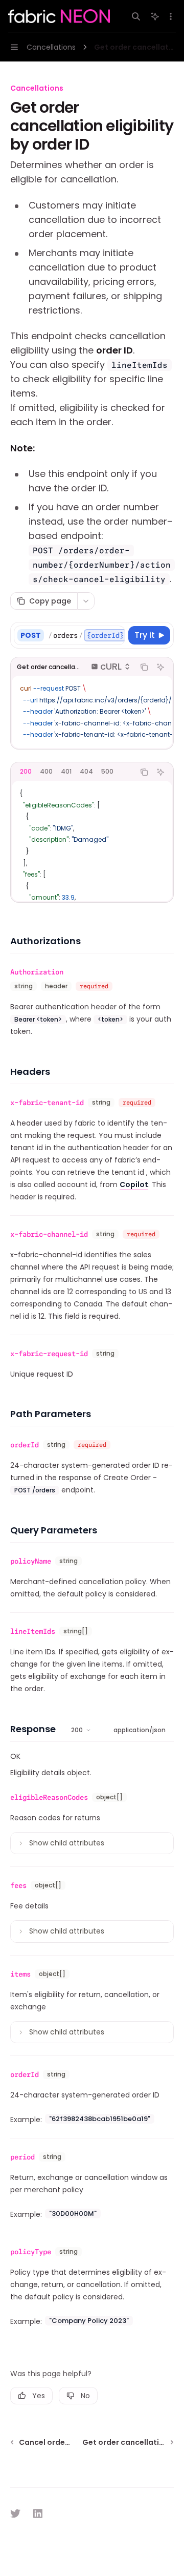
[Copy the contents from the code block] (144, 667)
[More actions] (171, 16)
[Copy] (116, 635)
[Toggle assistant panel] (155, 16)
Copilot (134, 1185)
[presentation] (86, 635)
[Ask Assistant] (160, 667)
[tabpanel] (92, 841)
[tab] (26, 772)
